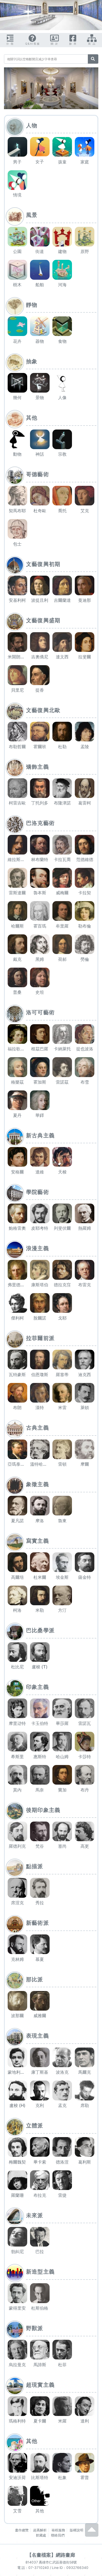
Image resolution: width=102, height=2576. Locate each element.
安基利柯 (17, 600)
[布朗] (17, 1393)
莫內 (17, 1790)
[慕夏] (40, 1944)
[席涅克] (17, 1888)
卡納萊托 (62, 1049)
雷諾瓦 (85, 1723)
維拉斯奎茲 (18, 859)
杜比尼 (17, 1667)
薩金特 (85, 1577)
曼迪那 (85, 600)
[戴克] (17, 944)
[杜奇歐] (40, 496)
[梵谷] (40, 1831)
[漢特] (40, 1393)
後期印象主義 (43, 1810)
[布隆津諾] (62, 788)
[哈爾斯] (17, 911)
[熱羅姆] (85, 1213)
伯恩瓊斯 (40, 1375)
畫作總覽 (22, 2530)
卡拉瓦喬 (62, 859)
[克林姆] (17, 1944)
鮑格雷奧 (17, 1228)
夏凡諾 (17, 1521)
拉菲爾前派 (41, 1338)
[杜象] (62, 2463)
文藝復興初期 (43, 564)
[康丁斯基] (40, 2057)
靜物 (32, 305)
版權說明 (76, 2530)
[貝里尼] (17, 675)
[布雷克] (85, 1270)
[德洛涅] (62, 2147)
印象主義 (38, 1687)
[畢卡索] (40, 2147)
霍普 (85, 2478)
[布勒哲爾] (17, 732)
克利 (40, 2105)
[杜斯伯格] (40, 2293)
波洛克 (62, 2072)
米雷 (62, 1408)
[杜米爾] (40, 1562)
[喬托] (62, 496)
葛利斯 (85, 2162)
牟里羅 (62, 926)
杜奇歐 (40, 511)
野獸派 (35, 2328)
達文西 (62, 657)
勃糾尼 (17, 2252)
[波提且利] (40, 585)
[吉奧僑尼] (40, 642)
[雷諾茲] (62, 1067)
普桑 (17, 992)
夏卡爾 (40, 2421)
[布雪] (85, 1067)
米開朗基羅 (18, 657)
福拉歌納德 (18, 1049)
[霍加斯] (40, 1067)
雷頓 (62, 1464)
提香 (40, 690)
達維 (40, 1172)
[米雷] (62, 1393)
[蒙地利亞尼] (17, 2057)
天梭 (62, 1172)
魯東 (62, 1521)
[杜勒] (62, 732)
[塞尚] (62, 1831)
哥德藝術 (38, 474)
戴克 (17, 959)
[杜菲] (62, 2350)
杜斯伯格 (40, 2308)
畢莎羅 (62, 1723)
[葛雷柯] (85, 788)
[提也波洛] (85, 1034)
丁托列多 (40, 803)
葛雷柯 (85, 803)
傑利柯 (17, 1318)
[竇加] (62, 1775)
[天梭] (62, 1157)
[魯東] (62, 1506)
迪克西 (85, 1375)
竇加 (62, 1790)
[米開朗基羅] (17, 642)
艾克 (85, 511)
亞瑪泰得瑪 (18, 1464)
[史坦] (40, 977)
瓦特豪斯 (17, 1375)
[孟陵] (85, 732)
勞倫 (85, 959)
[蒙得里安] (17, 2293)
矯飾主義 (38, 767)
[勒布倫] (85, 911)
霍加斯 (40, 1082)
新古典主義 (41, 1135)
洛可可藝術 (41, 1012)
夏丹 (17, 1115)
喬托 (62, 511)
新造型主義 (41, 2272)
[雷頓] (62, 1449)
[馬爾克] (85, 2057)
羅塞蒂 (62, 1375)
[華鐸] (40, 1100)
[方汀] (62, 1595)
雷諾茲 (62, 1082)
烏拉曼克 (17, 2365)
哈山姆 (62, 1757)
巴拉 (40, 2252)
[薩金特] (85, 1562)
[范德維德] (85, 845)
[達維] (40, 1157)
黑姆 (40, 959)
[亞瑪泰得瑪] (17, 1449)
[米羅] (62, 2406)
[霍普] (85, 2463)
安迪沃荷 (17, 2478)
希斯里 (17, 1757)
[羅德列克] (17, 1831)
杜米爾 (40, 1577)
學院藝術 (38, 1192)
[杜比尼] (17, 1652)
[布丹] (85, 1775)
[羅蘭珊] (17, 2180)
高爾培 (17, 1577)
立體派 (35, 2126)
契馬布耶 (17, 511)
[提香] (40, 675)
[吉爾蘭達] (62, 585)
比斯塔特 (40, 2478)
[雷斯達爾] (17, 878)
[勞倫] (85, 944)
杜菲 (62, 2365)
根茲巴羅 (40, 1049)
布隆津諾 (62, 803)
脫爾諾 (40, 1318)
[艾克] (85, 496)
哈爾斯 (17, 926)
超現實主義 (41, 2385)
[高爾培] (17, 1562)
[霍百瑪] (40, 911)
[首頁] (28, 11)
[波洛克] (62, 2057)
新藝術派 (38, 1923)
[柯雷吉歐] (17, 788)
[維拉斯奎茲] (17, 845)
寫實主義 (38, 1541)
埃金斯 (62, 1577)
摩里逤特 (17, 1723)
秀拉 (40, 1903)
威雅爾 (40, 2016)
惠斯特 (40, 1757)
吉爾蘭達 (62, 600)
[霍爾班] (40, 732)
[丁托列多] (40, 788)
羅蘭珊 (17, 2195)
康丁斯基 (40, 2072)
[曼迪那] (85, 585)
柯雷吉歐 (17, 803)
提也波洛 (85, 1049)
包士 (17, 544)
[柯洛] (17, 1595)
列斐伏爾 (62, 1228)
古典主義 (38, 1428)
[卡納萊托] (62, 1034)
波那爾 (17, 2016)
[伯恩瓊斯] (40, 1359)
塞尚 (62, 1846)
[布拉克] (40, 2180)
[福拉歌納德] (17, 1034)
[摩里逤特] (17, 1708)
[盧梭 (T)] (40, 1652)
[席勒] (85, 2090)
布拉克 (40, 2195)
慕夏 (40, 1959)
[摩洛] (40, 1506)
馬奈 (40, 1790)
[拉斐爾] (85, 642)
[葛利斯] (85, 2147)
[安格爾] (17, 1157)
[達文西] (62, 642)
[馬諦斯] (40, 2350)
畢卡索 (40, 2162)
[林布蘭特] (40, 845)
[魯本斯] (40, 878)
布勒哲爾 (17, 747)
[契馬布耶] (17, 496)
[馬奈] (40, 1775)
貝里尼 (17, 690)
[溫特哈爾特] (40, 1449)
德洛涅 (62, 2162)
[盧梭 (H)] (17, 2090)
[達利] (85, 2406)
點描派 (35, 1866)
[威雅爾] (40, 2001)
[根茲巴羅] (40, 1034)
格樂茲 (17, 1082)
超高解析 (40, 2530)
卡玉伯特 (40, 1723)
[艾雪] (17, 2496)
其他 (32, 418)
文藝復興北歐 (43, 710)
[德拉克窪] (62, 1270)
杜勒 (62, 747)
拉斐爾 (85, 657)
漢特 (40, 1408)
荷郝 (62, 959)
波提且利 (40, 600)
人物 (32, 126)
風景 (32, 215)
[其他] (40, 2496)
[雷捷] (62, 2180)
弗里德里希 (18, 1285)
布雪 (85, 1082)
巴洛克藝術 (41, 823)
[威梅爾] (62, 878)
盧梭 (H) (17, 2105)
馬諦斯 (40, 2365)
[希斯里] (17, 1742)
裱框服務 (58, 2530)
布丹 (85, 1790)
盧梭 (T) (40, 1667)
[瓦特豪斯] (17, 1359)
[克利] (40, 2090)
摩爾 (85, 1464)
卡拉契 (85, 893)
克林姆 (17, 1959)
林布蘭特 (40, 859)
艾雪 (17, 2511)
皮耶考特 (40, 1228)
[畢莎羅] (62, 1708)
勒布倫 (85, 926)
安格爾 (17, 1172)
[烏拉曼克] (17, 2350)
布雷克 (85, 1285)
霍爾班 (40, 747)
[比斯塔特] (40, 2463)
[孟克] (62, 2090)
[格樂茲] (17, 1067)
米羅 (62, 2421)
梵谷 (40, 1846)
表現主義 (38, 2036)
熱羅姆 (85, 1228)
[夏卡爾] (40, 2406)
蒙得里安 (17, 2308)
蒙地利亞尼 (18, 2072)
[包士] (17, 529)
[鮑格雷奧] (17, 1213)
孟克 (62, 2105)
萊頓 (85, 1408)
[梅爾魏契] (17, 2147)
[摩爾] (85, 1449)
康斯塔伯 (40, 1285)
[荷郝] (62, 944)
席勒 (85, 2105)
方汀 (62, 1610)
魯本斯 (40, 893)
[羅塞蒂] (62, 1359)
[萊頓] (85, 1393)
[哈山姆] (62, 1742)
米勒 (40, 1610)
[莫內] (17, 1775)
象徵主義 (38, 1484)
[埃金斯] (62, 1562)
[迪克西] (85, 1359)
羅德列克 (17, 1846)
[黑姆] (40, 944)
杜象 (62, 2478)
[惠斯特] (40, 1742)
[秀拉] (40, 1888)
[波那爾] (17, 2001)
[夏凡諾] (17, 1506)
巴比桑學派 (41, 1630)
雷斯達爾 (17, 893)
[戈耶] (62, 1303)
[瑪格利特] (17, 2406)
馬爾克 (85, 2072)
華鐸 (40, 1115)
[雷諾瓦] (85, 1708)
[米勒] (40, 1595)
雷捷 (62, 2195)
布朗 (17, 1408)
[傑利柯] (17, 1303)
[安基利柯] (17, 585)
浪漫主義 (38, 1248)
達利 (85, 2421)
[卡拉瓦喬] (62, 845)
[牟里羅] (62, 911)
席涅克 (17, 1903)
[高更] (85, 1831)
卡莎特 (85, 1757)
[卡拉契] (85, 878)
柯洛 (17, 1610)
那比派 (35, 1979)
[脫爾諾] (40, 1303)
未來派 (35, 2215)
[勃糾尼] (17, 2237)
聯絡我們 (58, 2535)
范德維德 (85, 859)
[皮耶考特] (40, 1213)
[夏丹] (17, 1100)
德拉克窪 (62, 1285)
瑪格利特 (17, 2421)
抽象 (32, 361)
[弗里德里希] (17, 1270)
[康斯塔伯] (40, 1270)
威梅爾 (62, 893)
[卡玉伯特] (40, 1708)
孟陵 (85, 747)
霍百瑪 (40, 926)
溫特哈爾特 (41, 1464)
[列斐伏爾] (62, 1213)
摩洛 (40, 1521)
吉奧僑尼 (40, 657)
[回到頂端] (92, 2534)
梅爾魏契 (17, 2162)
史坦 (40, 992)
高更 (85, 1846)
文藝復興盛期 (43, 620)
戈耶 (62, 1318)
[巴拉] (40, 2237)
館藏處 (41, 2535)
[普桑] (17, 977)
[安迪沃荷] (17, 2463)
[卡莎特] (85, 1742)
